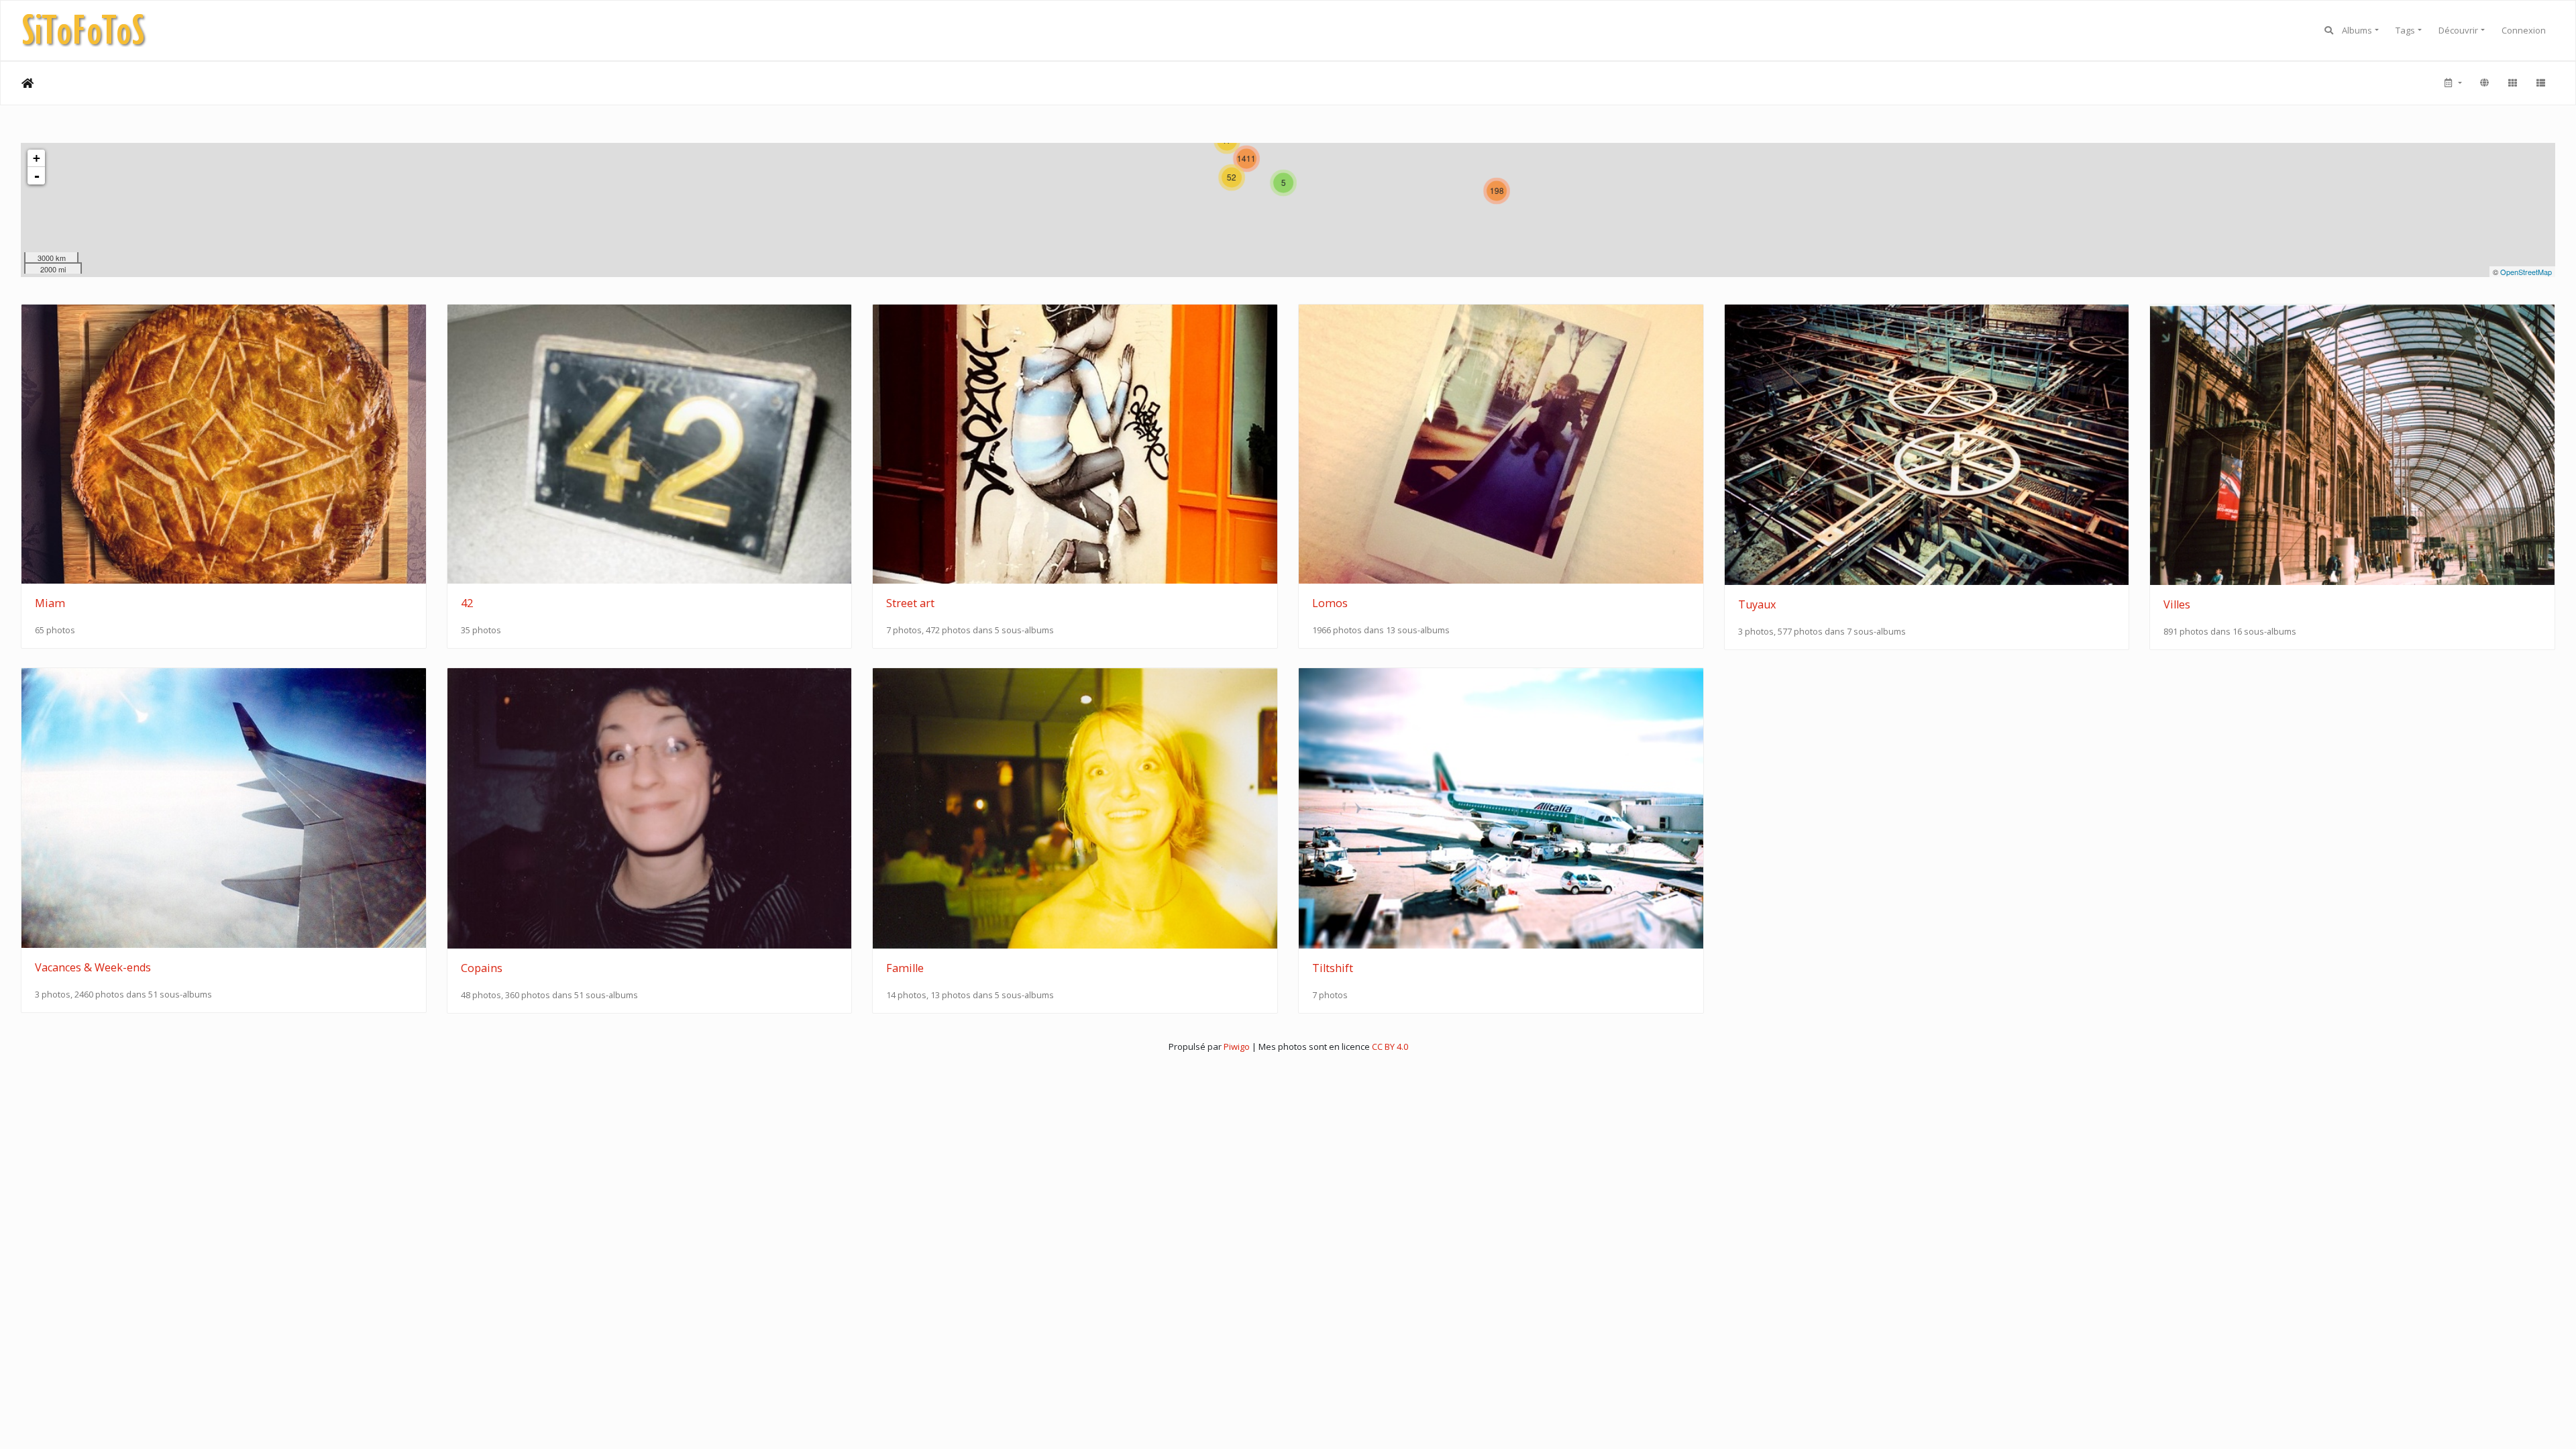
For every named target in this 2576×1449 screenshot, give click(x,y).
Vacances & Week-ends (93, 967)
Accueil (28, 83)
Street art (910, 603)
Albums (2357, 30)
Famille (905, 968)
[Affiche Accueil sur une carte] (2484, 83)
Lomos (1330, 603)
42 (467, 603)
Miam (50, 603)
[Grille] (2512, 83)
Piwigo (1237, 1046)
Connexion (2524, 30)
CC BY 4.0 (1390, 1046)
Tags (2405, 30)
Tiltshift (1333, 968)
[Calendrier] (2452, 83)
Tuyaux (1757, 604)
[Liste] (2540, 83)
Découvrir (2458, 30)
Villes (2177, 604)
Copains (482, 968)
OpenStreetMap (2526, 272)
